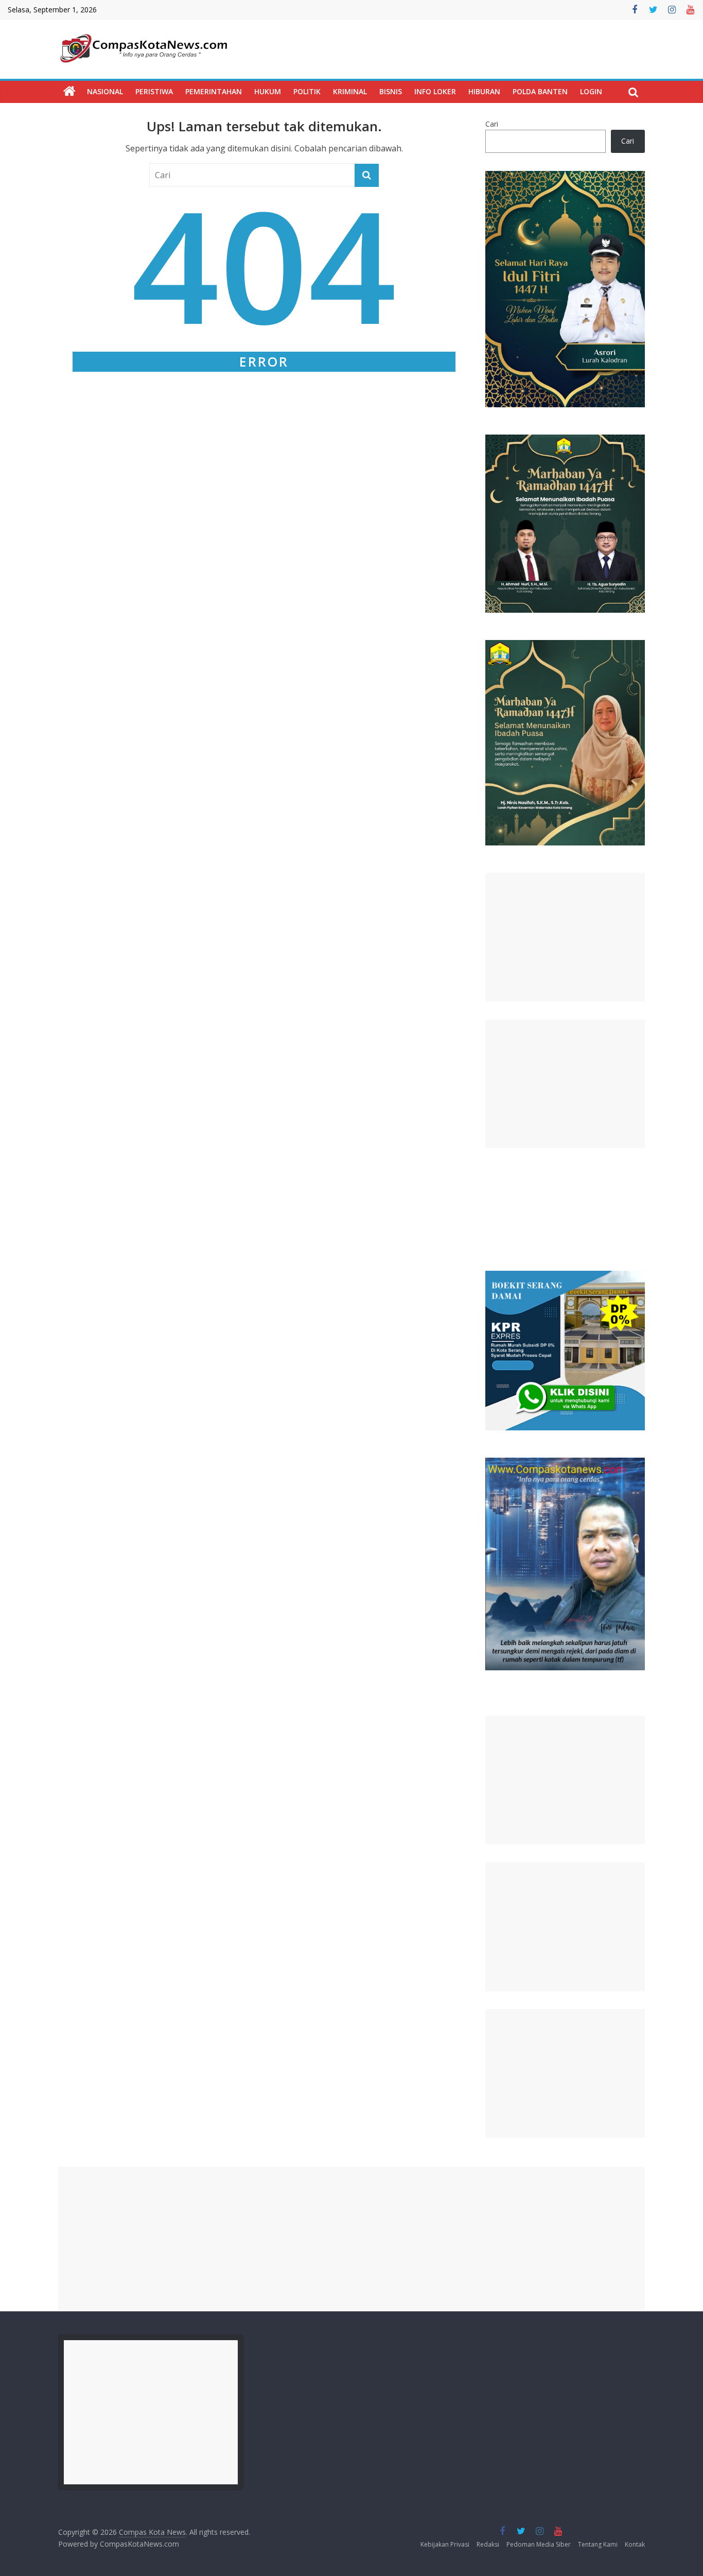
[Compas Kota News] (69, 92)
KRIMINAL (350, 91)
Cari (492, 124)
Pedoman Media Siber (539, 2544)
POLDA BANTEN (540, 91)
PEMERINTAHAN (214, 91)
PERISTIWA (154, 91)
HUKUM (268, 91)
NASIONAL (105, 91)
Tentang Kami (598, 2544)
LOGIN (591, 91)
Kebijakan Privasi (445, 2544)
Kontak (635, 2544)
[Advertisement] (565, 937)
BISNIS (391, 91)
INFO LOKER (435, 91)
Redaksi (488, 2544)
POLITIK (307, 91)
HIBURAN (484, 91)
